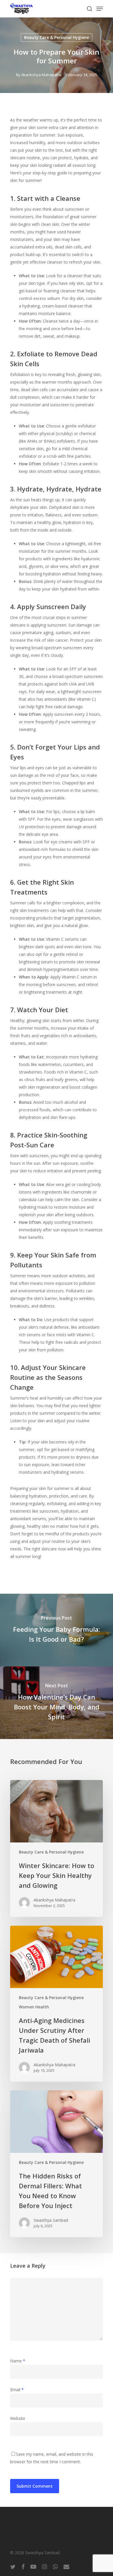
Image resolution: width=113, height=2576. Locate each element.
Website (18, 2418)
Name (18, 2361)
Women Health (34, 2007)
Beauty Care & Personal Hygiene (57, 37)
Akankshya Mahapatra (41, 75)
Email (17, 2390)
